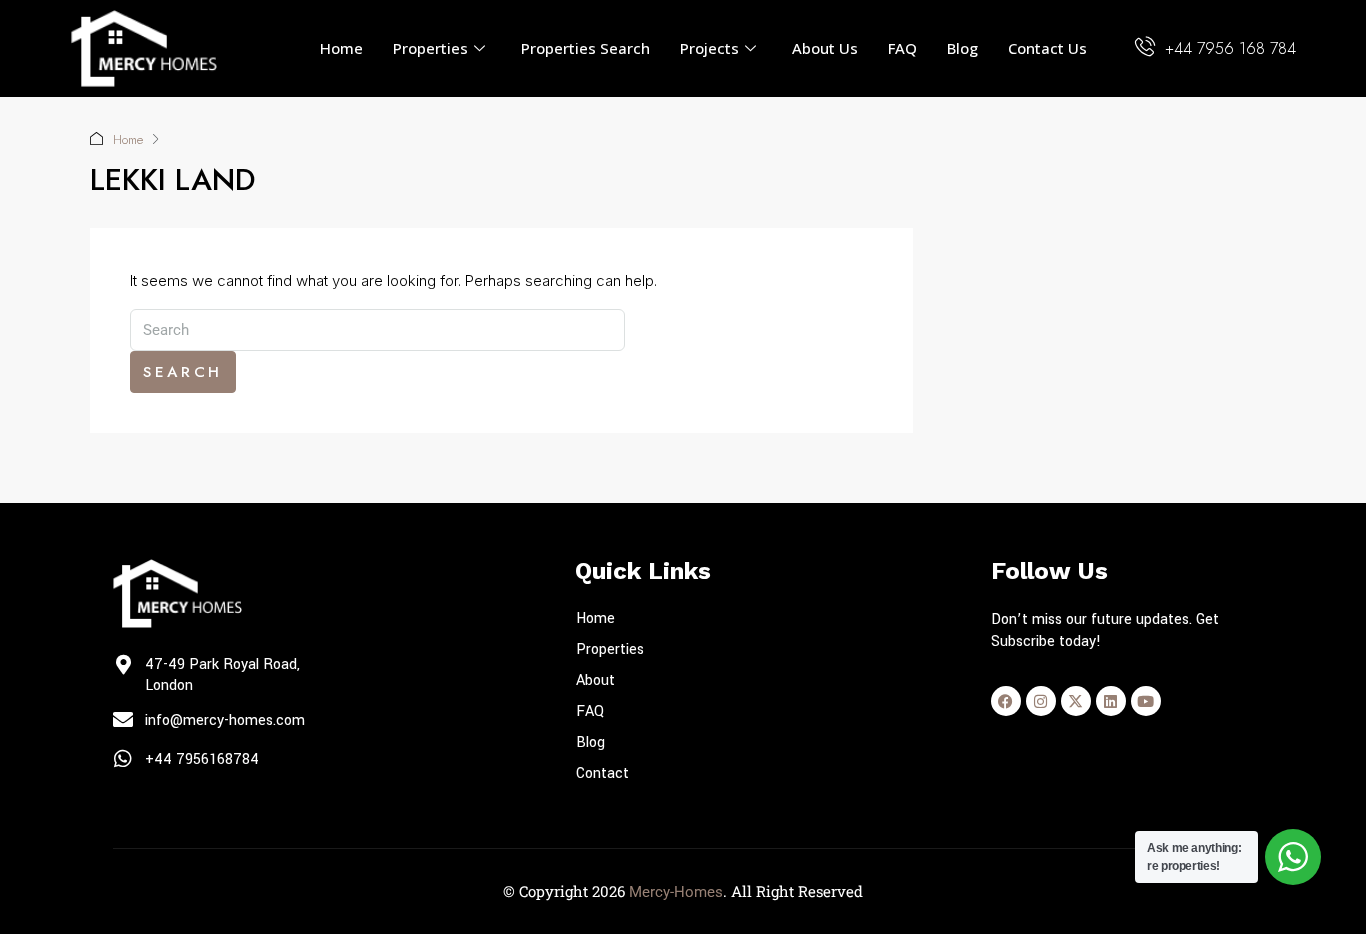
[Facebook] (1006, 701)
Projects (709, 48)
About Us (825, 48)
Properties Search (585, 48)
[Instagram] (1041, 701)
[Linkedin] (1111, 701)
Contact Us (1047, 48)
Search (183, 372)
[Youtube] (1146, 701)
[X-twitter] (1076, 701)
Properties (430, 48)
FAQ (902, 48)
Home (341, 48)
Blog (962, 48)
